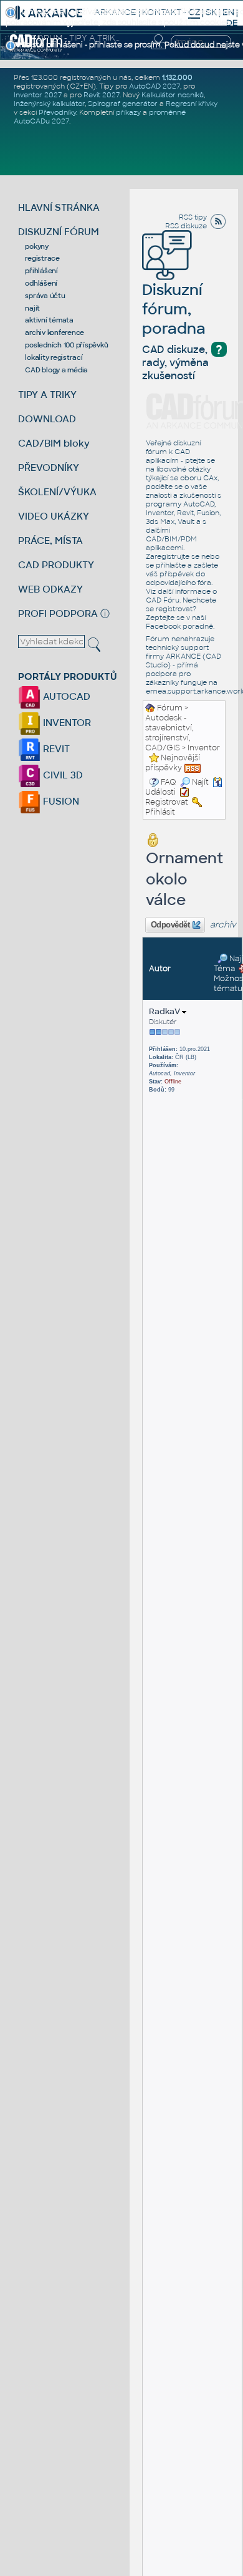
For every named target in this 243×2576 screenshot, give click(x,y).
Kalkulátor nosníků (173, 95)
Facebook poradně (179, 626)
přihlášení (41, 271)
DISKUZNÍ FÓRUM (59, 232)
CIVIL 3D (62, 775)
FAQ (169, 782)
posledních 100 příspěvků (66, 345)
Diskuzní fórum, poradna (174, 309)
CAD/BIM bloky (54, 443)
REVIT (55, 749)
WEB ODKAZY (50, 589)
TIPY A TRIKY (47, 395)
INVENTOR (66, 723)
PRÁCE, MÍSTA (50, 540)
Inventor (204, 748)
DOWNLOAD (47, 419)
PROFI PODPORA (58, 613)
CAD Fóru (163, 600)
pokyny (37, 246)
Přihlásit (160, 812)
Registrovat (167, 802)
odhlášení (41, 283)
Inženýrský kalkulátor (49, 104)
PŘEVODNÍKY (49, 467)
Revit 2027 (102, 95)
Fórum (170, 708)
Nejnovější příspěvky (173, 763)
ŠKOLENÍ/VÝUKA (57, 492)
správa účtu (45, 296)
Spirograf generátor (123, 104)
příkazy (128, 112)
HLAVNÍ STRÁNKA (59, 207)
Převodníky (57, 112)
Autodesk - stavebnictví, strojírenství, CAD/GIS (169, 733)
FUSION (60, 801)
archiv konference (55, 332)
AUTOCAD (65, 696)
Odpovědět (170, 925)
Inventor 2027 (38, 95)
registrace (42, 258)
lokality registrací (54, 357)
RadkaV (165, 1011)
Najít (200, 782)
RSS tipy (193, 217)
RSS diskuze (186, 226)
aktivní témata (49, 320)
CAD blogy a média (56, 370)
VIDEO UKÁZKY (54, 516)
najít (32, 308)
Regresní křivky (192, 104)
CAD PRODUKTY (56, 565)
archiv (223, 925)
